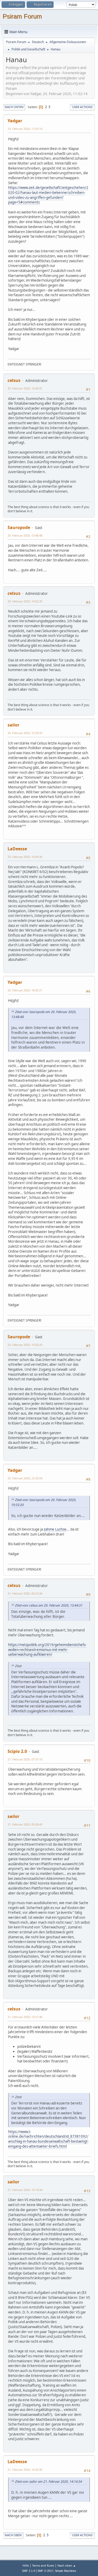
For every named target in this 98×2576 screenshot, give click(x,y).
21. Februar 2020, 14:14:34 (25, 2190)
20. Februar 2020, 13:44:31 (25, 388)
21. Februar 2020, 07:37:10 (25, 1759)
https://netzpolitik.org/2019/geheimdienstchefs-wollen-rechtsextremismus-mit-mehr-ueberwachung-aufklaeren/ (47, 1650)
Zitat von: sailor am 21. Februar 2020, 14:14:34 (49, 2482)
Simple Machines (66, 2571)
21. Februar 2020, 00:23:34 (25, 1593)
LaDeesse (17, 849)
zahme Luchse (55, 1529)
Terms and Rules (43, 2565)
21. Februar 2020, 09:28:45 (25, 1824)
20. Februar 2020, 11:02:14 (25, 129)
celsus (14, 380)
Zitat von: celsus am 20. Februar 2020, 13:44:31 (49, 1605)
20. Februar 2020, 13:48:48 (25, 535)
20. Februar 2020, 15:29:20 (25, 733)
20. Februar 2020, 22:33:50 (25, 1478)
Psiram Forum (22, 16)
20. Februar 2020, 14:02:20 (25, 601)
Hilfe (26, 2565)
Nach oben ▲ (67, 2565)
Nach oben (13, 2535)
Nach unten (14, 107)
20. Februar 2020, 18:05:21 (25, 990)
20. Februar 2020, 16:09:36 (25, 857)
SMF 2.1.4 (28, 2571)
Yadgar (15, 121)
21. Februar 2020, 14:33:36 (25, 2470)
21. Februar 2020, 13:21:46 (25, 2017)
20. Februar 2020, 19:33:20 (25, 1345)
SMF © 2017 (45, 2571)
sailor (13, 725)
